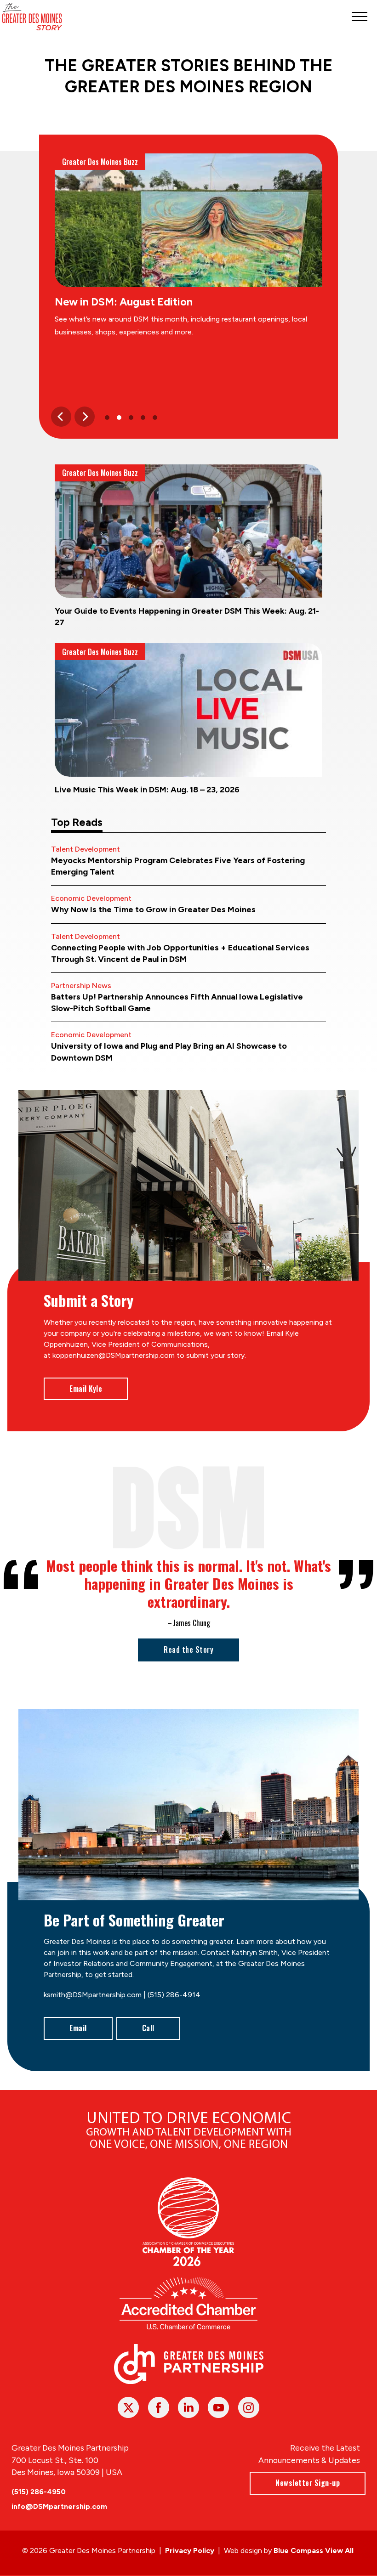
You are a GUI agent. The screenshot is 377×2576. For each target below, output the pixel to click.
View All (339, 2551)
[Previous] (61, 417)
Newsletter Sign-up (308, 2483)
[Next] (85, 417)
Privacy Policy (190, 2551)
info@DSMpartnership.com (59, 2506)
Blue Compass (298, 2551)
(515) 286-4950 (39, 2492)
